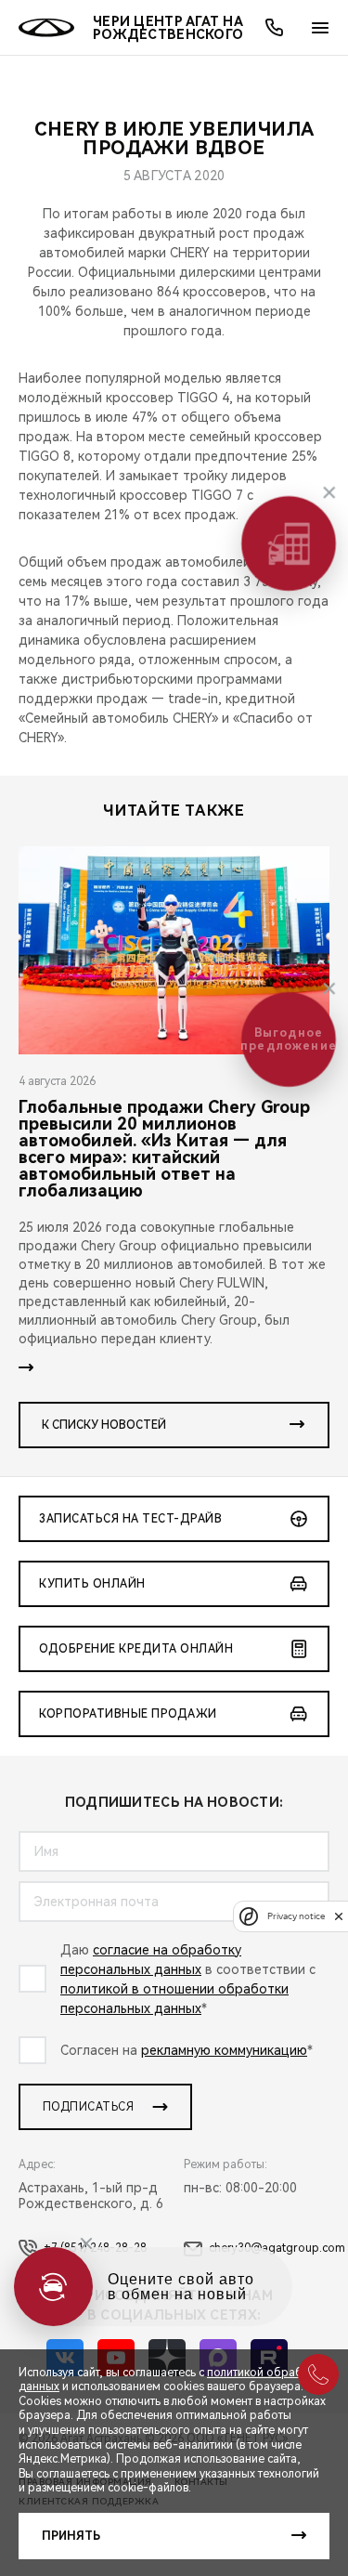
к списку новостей (104, 1425)
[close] (339, 1916)
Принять (71, 2536)
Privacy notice (296, 1916)
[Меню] (320, 28)
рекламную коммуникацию (224, 2050)
